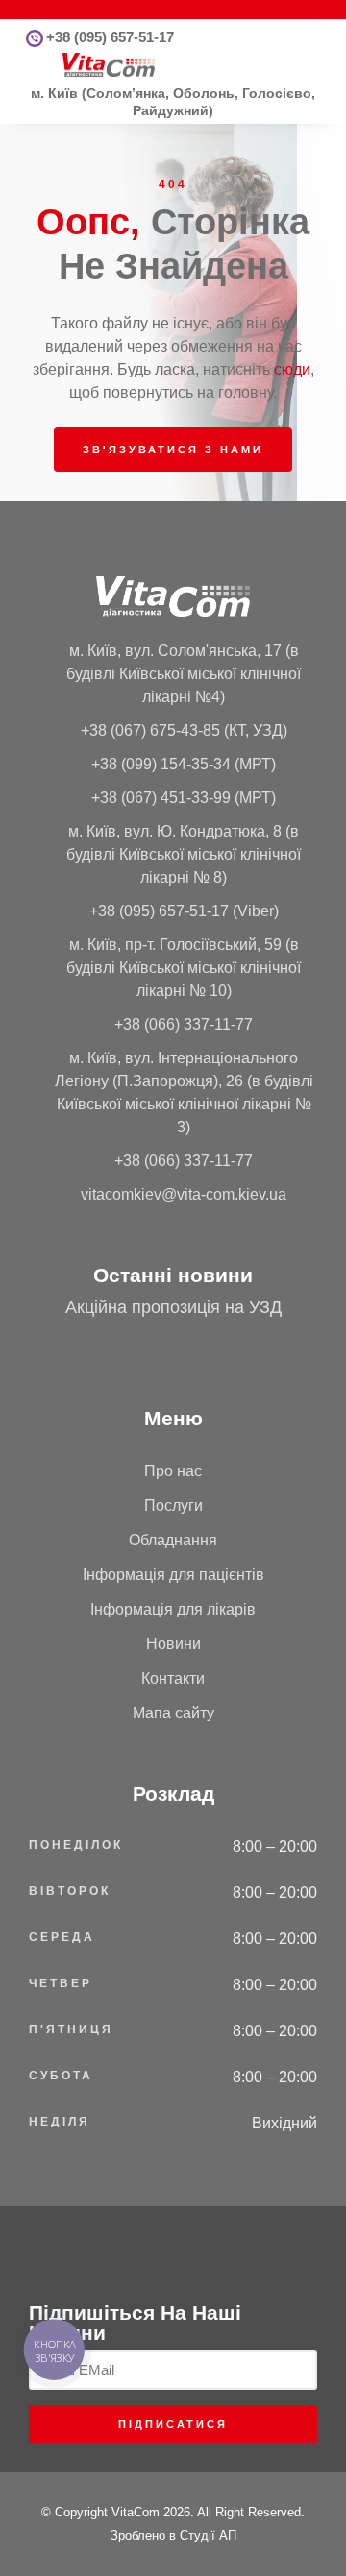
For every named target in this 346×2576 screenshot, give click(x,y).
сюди (292, 369)
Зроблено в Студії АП (173, 2535)
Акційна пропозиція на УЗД (173, 1307)
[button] (34, 65)
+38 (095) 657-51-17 (110, 37)
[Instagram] (187, 2247)
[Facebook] (160, 2247)
